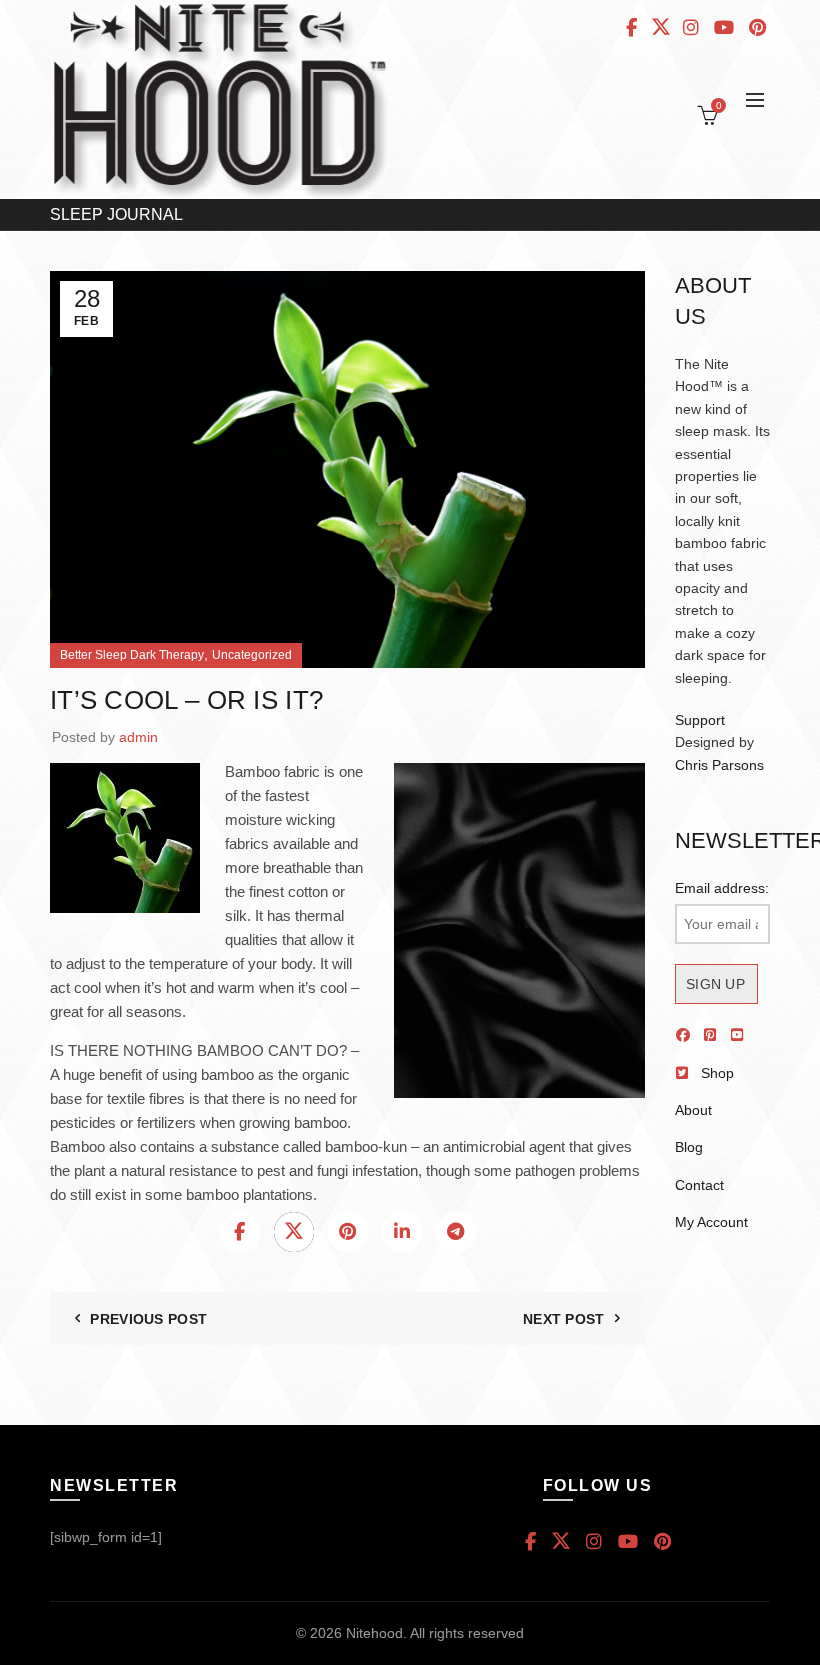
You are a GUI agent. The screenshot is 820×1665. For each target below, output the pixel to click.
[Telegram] (456, 1232)
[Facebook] (240, 1232)
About (693, 1110)
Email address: (722, 888)
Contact (699, 1185)
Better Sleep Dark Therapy (132, 655)
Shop (717, 1073)
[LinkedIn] (402, 1232)
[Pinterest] (348, 1232)
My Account (711, 1222)
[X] (294, 1232)
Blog (689, 1147)
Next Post (564, 1319)
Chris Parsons (719, 765)
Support (700, 720)
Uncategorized (252, 655)
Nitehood (374, 1633)
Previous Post (148, 1319)
